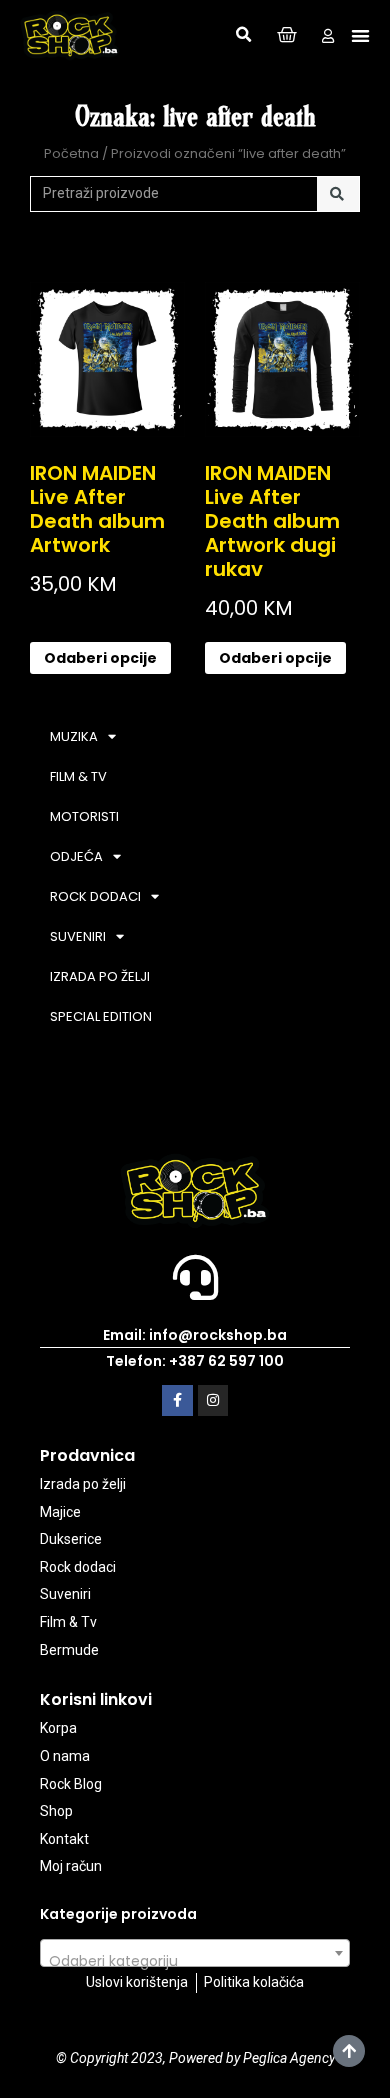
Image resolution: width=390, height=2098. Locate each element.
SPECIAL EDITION (101, 1016)
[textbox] (195, 1961)
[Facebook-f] (177, 1400)
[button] (244, 35)
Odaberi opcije (100, 658)
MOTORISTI (84, 816)
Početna (71, 153)
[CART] (287, 35)
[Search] (338, 194)
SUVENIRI (78, 936)
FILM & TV (78, 776)
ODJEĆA (76, 856)
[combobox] (195, 1953)
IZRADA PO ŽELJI (100, 976)
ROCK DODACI (95, 896)
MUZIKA (74, 736)
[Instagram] (213, 1400)
